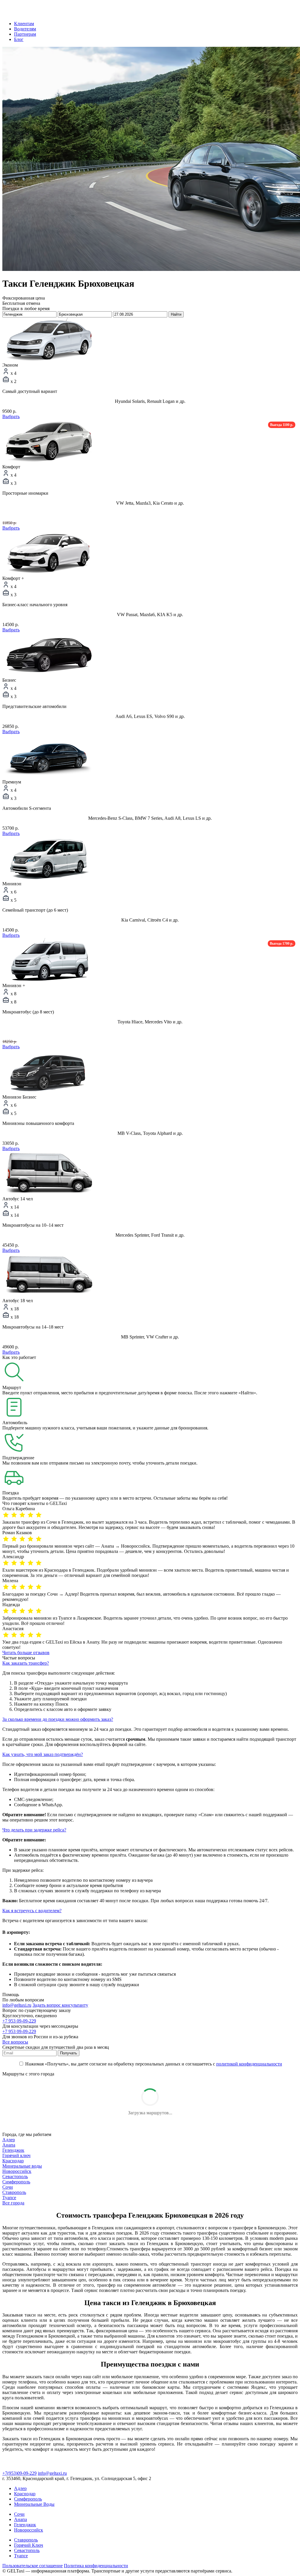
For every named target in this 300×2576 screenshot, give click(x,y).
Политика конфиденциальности (96, 2566)
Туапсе (9, 2198)
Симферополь (16, 2182)
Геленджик (13, 2150)
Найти (176, 314)
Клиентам (24, 24)
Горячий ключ (16, 2155)
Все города (13, 2203)
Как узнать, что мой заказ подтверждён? (43, 1754)
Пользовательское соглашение (33, 2566)
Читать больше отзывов (26, 1653)
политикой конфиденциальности (249, 2064)
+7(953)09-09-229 (19, 2473)
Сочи (8, 2187)
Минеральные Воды (34, 2504)
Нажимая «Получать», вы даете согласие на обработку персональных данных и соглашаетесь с (153, 2064)
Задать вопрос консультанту (60, 2005)
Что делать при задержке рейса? (34, 1830)
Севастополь (15, 2177)
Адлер (9, 2140)
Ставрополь (14, 2192)
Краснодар (13, 2161)
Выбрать (11, 416)
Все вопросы (15, 2042)
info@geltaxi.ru (17, 2005)
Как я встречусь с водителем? (32, 1911)
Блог (19, 39)
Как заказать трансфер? (26, 1663)
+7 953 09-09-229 (19, 2021)
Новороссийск (17, 2171)
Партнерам (25, 34)
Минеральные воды (22, 2166)
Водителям (25, 29)
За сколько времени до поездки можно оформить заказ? (58, 1719)
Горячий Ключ (29, 2545)
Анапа (9, 2145)
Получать (69, 2053)
